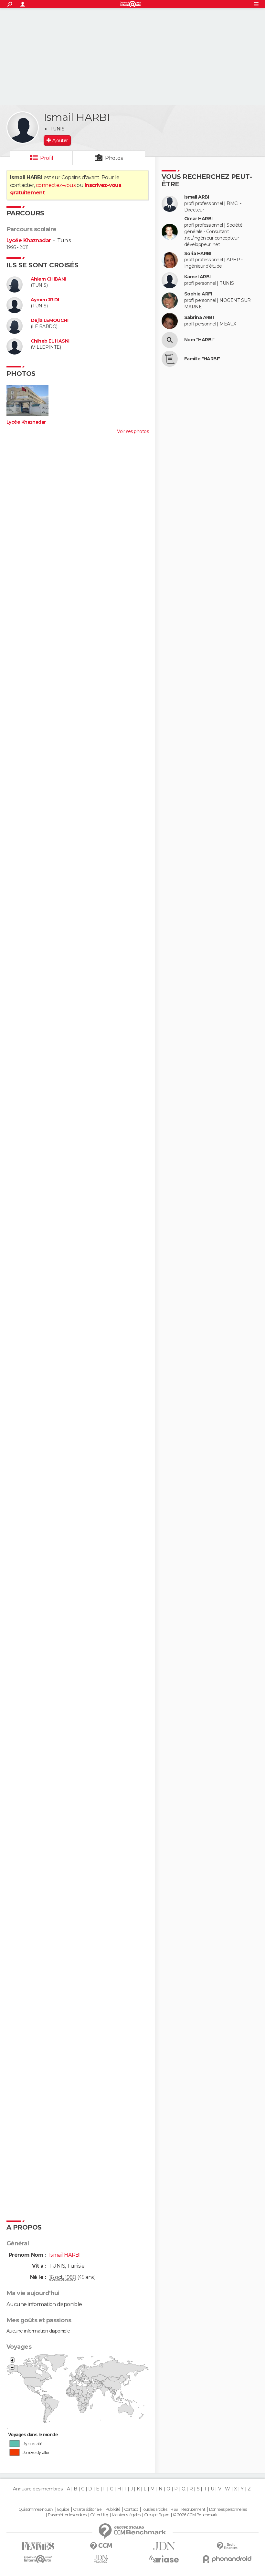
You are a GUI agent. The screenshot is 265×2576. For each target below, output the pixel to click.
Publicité (113, 2509)
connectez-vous (56, 185)
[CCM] (101, 2546)
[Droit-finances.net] (227, 2546)
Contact (131, 2509)
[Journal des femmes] (38, 2546)
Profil (47, 158)
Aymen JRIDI (45, 300)
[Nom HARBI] (170, 340)
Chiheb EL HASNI (50, 341)
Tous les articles (154, 2509)
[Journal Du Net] (164, 2546)
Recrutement (193, 2509)
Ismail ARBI (197, 197)
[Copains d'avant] (38, 2559)
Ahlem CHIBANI (48, 279)
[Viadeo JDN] (101, 2559)
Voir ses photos (133, 431)
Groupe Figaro (157, 2515)
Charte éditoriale (87, 2509)
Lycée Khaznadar (29, 240)
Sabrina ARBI (199, 318)
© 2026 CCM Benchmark (195, 2515)
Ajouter (60, 140)
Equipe (63, 2509)
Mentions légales (126, 2515)
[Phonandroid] (227, 2559)
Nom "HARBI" (199, 340)
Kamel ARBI (197, 277)
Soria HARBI (198, 254)
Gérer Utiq (99, 2515)
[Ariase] (164, 2559)
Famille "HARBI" (202, 359)
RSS (174, 2509)
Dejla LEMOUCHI (49, 320)
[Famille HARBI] (170, 359)
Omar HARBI (198, 219)
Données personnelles (228, 2509)
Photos (114, 158)
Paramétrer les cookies (67, 2515)
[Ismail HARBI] (23, 128)
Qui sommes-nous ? (36, 2509)
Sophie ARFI (198, 294)
